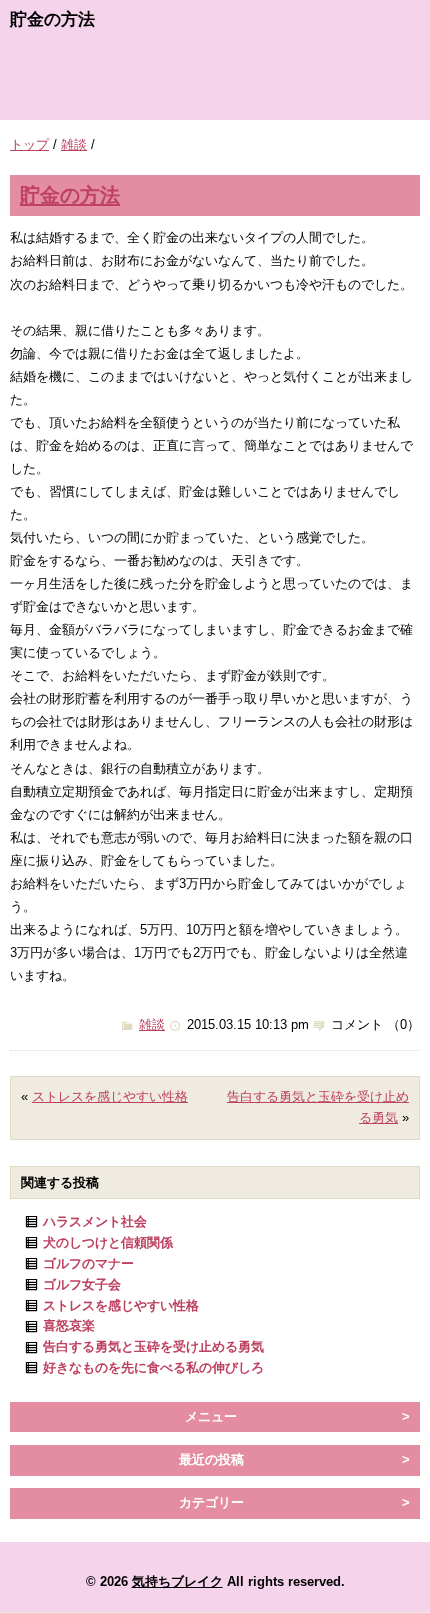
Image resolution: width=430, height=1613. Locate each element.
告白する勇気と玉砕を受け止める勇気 (153, 1346)
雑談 (74, 144)
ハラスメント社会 (95, 1221)
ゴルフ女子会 (82, 1284)
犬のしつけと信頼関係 (108, 1242)
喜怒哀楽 (69, 1325)
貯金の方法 (70, 194)
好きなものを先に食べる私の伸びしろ (153, 1367)
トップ (29, 144)
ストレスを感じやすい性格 (110, 1096)
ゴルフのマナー (88, 1263)
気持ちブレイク (177, 1581)
